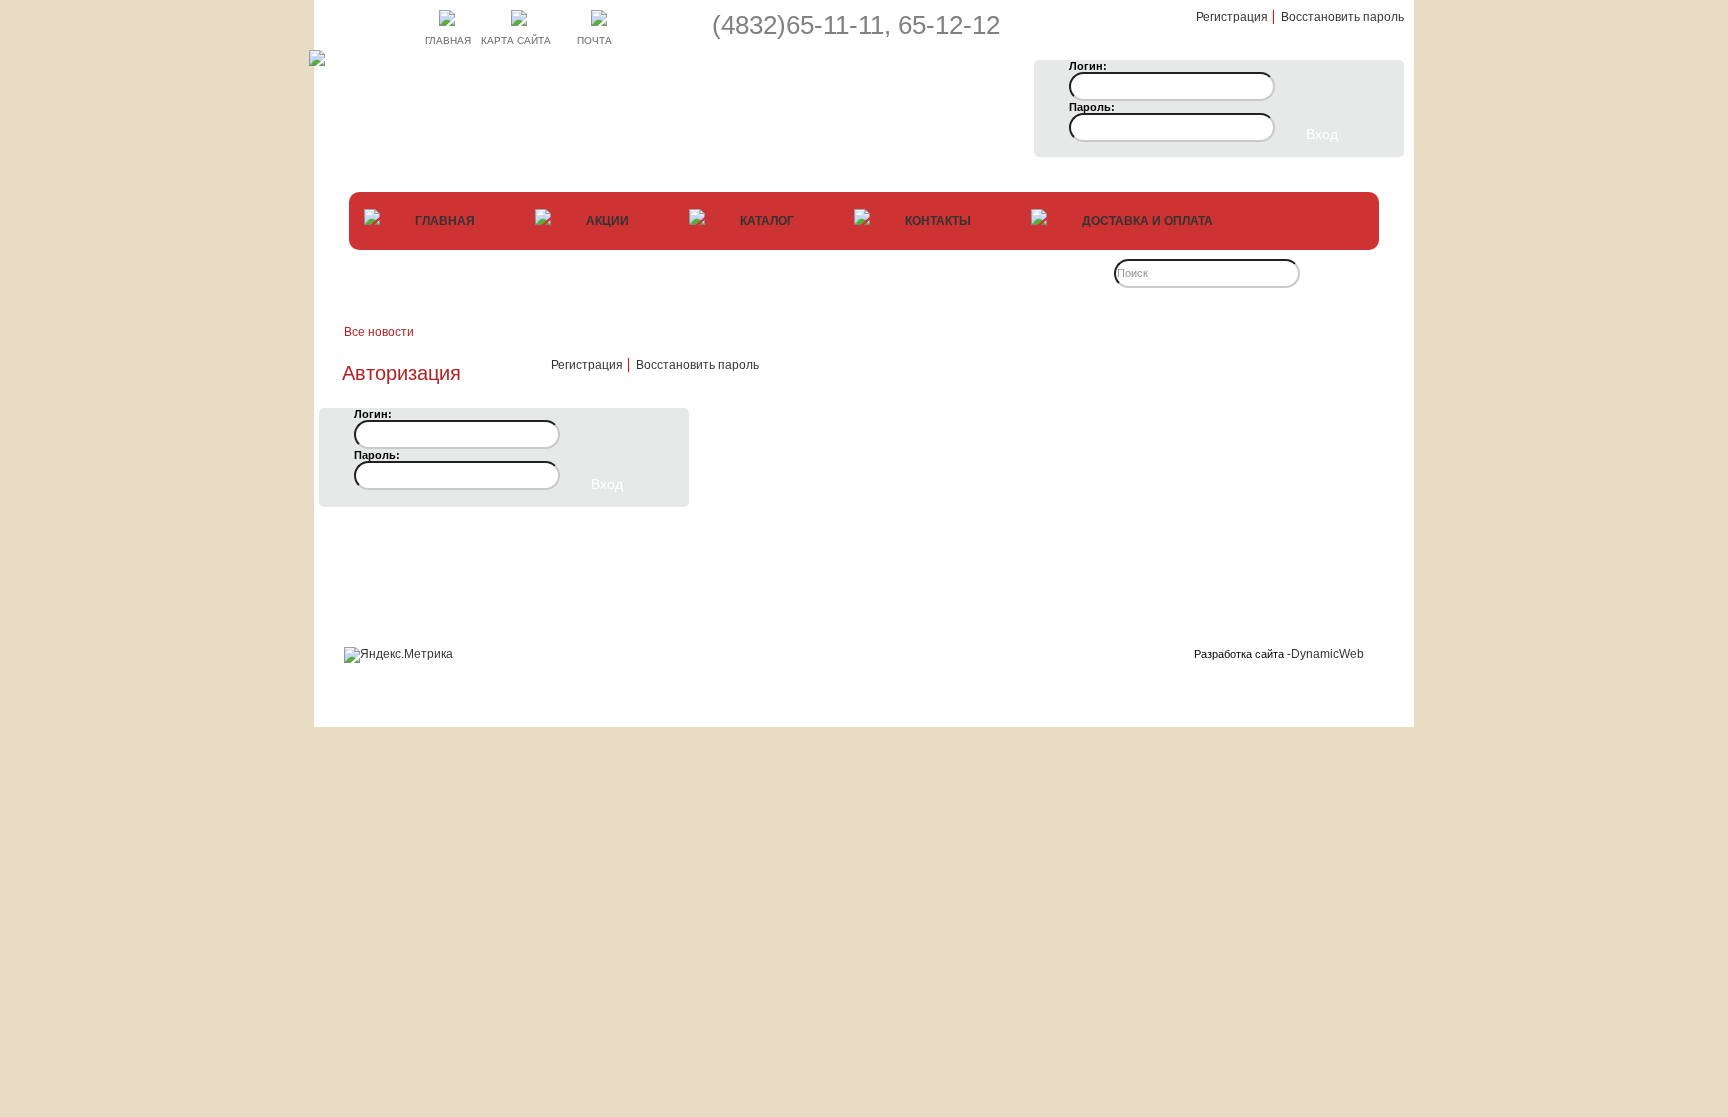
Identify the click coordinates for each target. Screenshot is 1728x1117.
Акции (609, 221)
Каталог (768, 221)
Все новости (379, 332)
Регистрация (1232, 17)
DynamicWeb (1327, 654)
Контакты (939, 221)
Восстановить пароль (1342, 17)
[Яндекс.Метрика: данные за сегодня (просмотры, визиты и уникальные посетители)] (398, 655)
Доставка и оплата (1147, 221)
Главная (446, 221)
